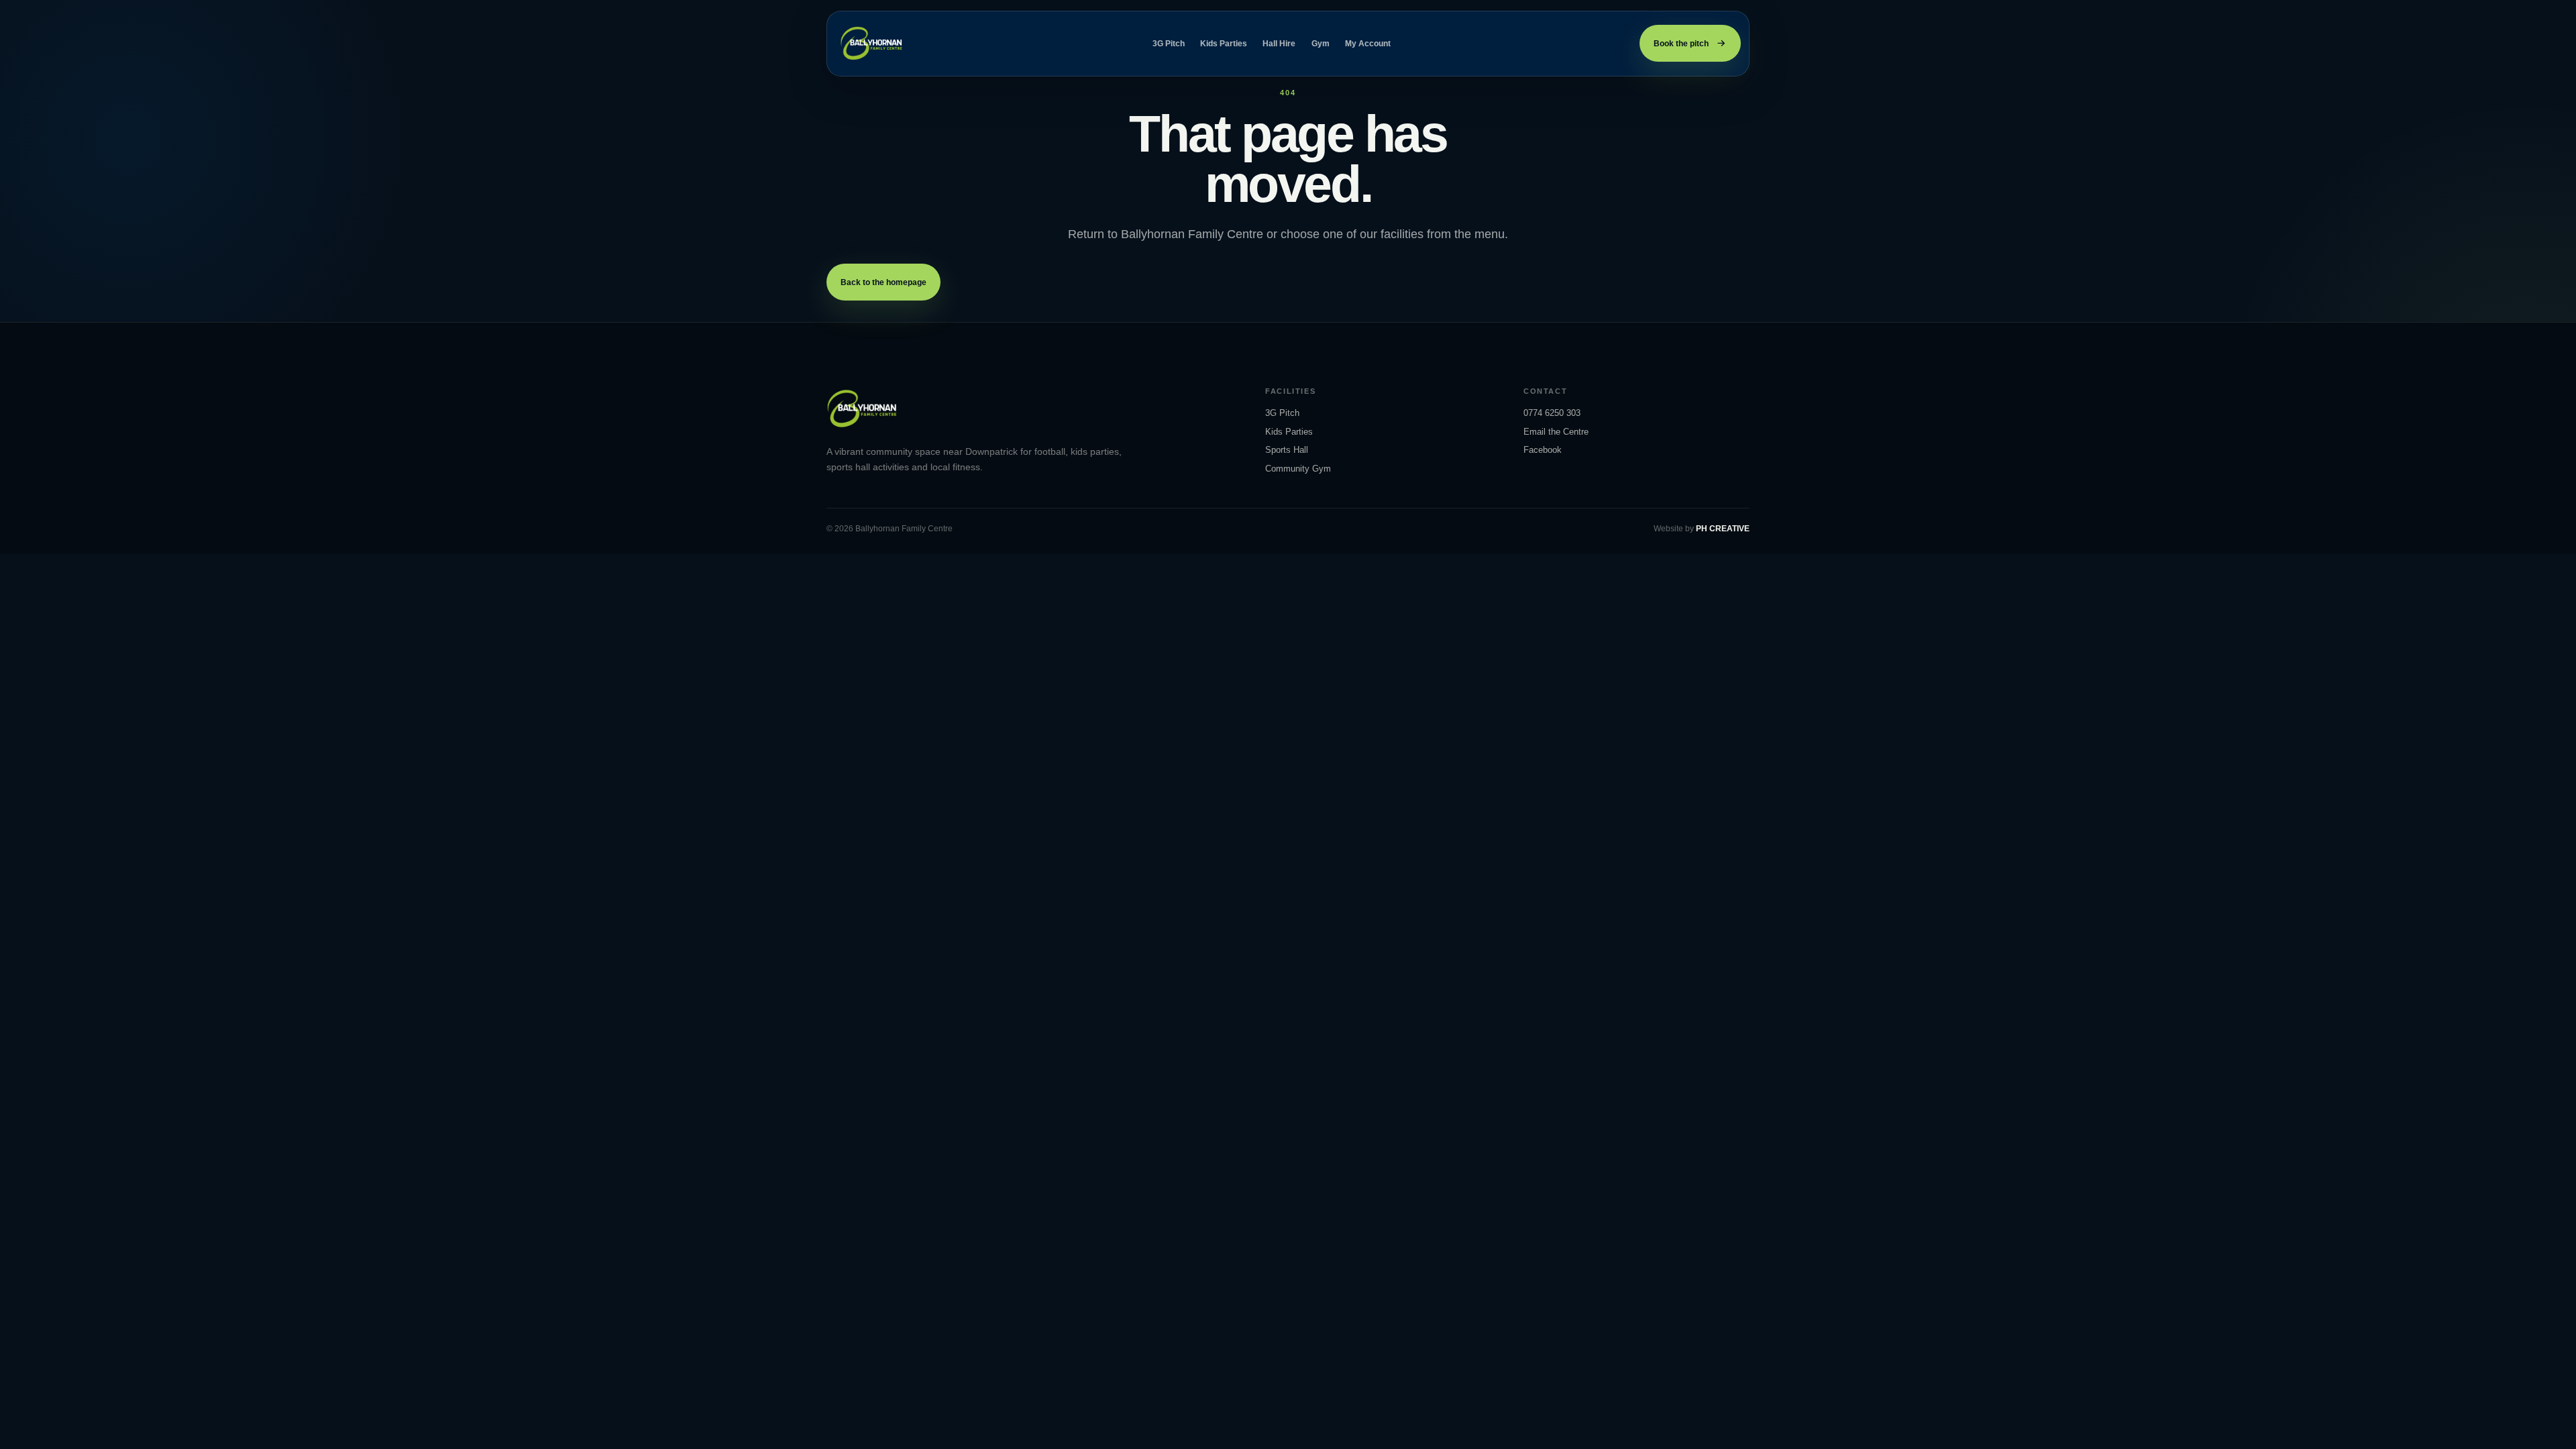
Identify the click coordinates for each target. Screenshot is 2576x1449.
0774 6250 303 (1552, 413)
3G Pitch (1169, 44)
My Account (1368, 44)
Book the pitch (1681, 44)
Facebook (1543, 450)
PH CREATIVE (1723, 529)
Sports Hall (1287, 450)
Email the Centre (1556, 432)
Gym (1321, 44)
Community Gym (1298, 469)
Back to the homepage (883, 282)
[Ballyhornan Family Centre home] (872, 43)
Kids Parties (1224, 44)
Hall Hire (1279, 44)
